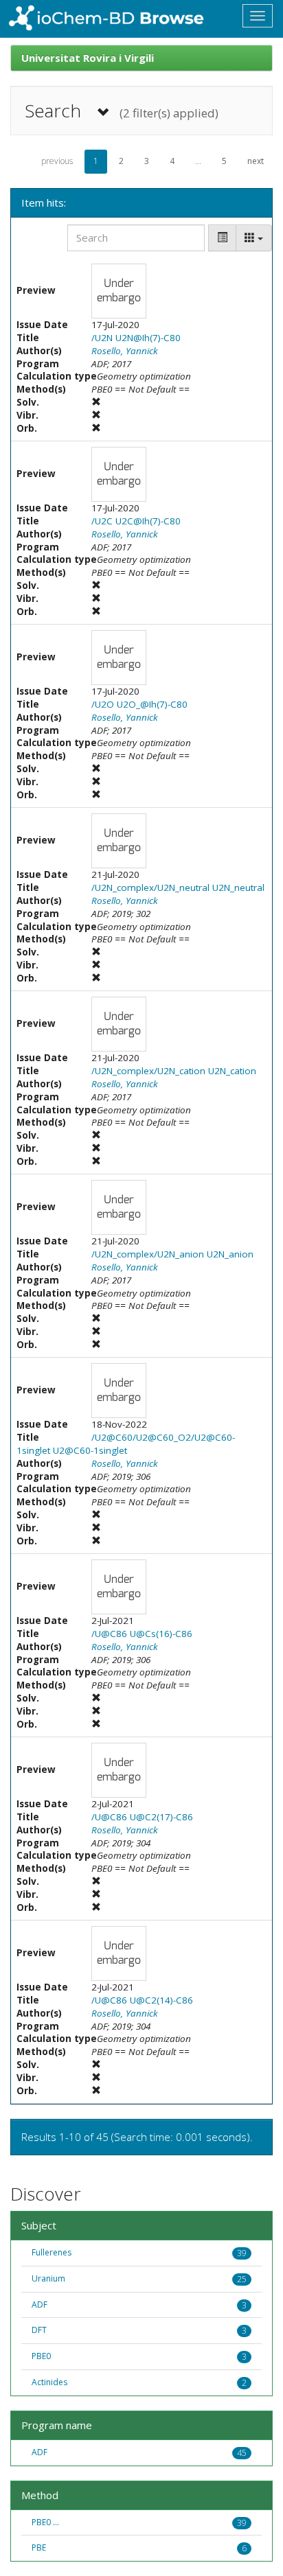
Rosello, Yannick (125, 351)
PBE (39, 2548)
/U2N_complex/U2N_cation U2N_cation (174, 1071)
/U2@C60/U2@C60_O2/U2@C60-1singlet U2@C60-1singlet (126, 1444)
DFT (39, 2330)
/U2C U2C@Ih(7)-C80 (136, 521)
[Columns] (254, 238)
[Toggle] (222, 238)
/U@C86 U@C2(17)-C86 (142, 1817)
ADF (39, 2305)
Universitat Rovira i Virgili (88, 58)
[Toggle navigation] (258, 16)
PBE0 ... (45, 2522)
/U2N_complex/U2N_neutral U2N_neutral (178, 887)
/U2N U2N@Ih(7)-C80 (136, 338)
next (256, 161)
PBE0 (41, 2356)
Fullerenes (52, 2252)
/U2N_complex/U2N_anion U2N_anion (172, 1254)
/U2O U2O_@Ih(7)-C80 (139, 704)
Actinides (49, 2382)
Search (122, 111)
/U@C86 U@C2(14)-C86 (142, 2000)
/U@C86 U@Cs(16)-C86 (142, 1634)
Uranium (48, 2278)
